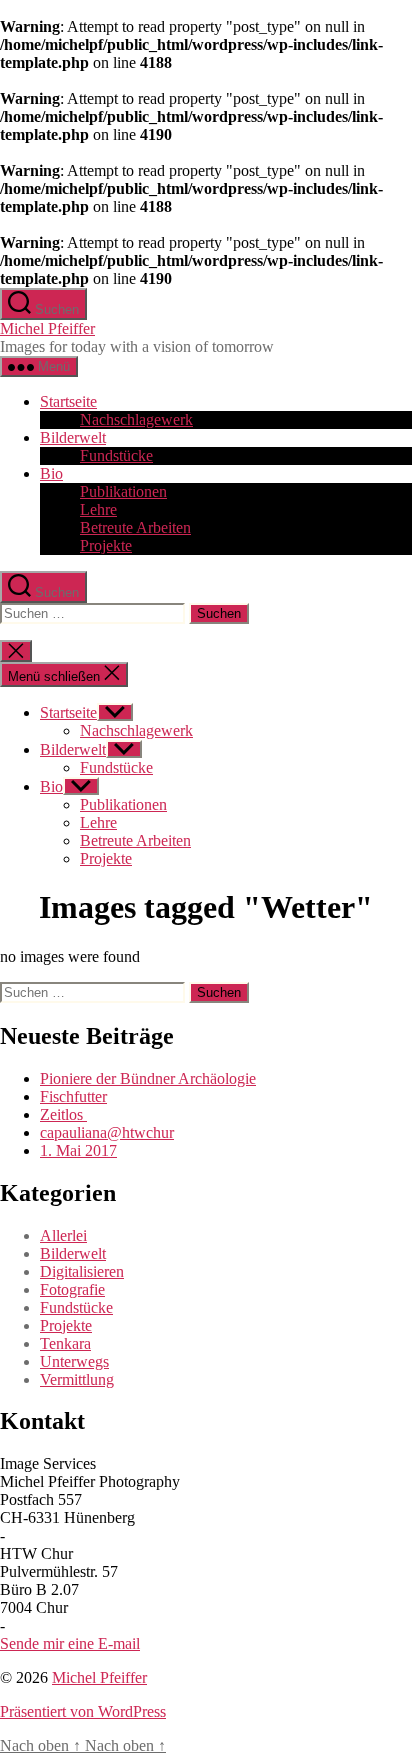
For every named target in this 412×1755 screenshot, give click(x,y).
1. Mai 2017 (78, 1150)
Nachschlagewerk (136, 419)
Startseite (68, 401)
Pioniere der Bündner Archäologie (148, 1078)
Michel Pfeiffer (47, 328)
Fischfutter (73, 1096)
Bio (51, 473)
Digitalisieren (82, 1271)
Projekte (106, 545)
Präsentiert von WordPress (83, 1711)
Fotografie (72, 1289)
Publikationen (123, 491)
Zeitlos (63, 1114)
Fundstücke (116, 455)
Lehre (98, 509)
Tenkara (65, 1343)
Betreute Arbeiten (135, 527)
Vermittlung (77, 1379)
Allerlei (63, 1235)
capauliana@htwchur (107, 1132)
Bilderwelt (73, 437)
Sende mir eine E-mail (70, 1643)
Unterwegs (74, 1361)
